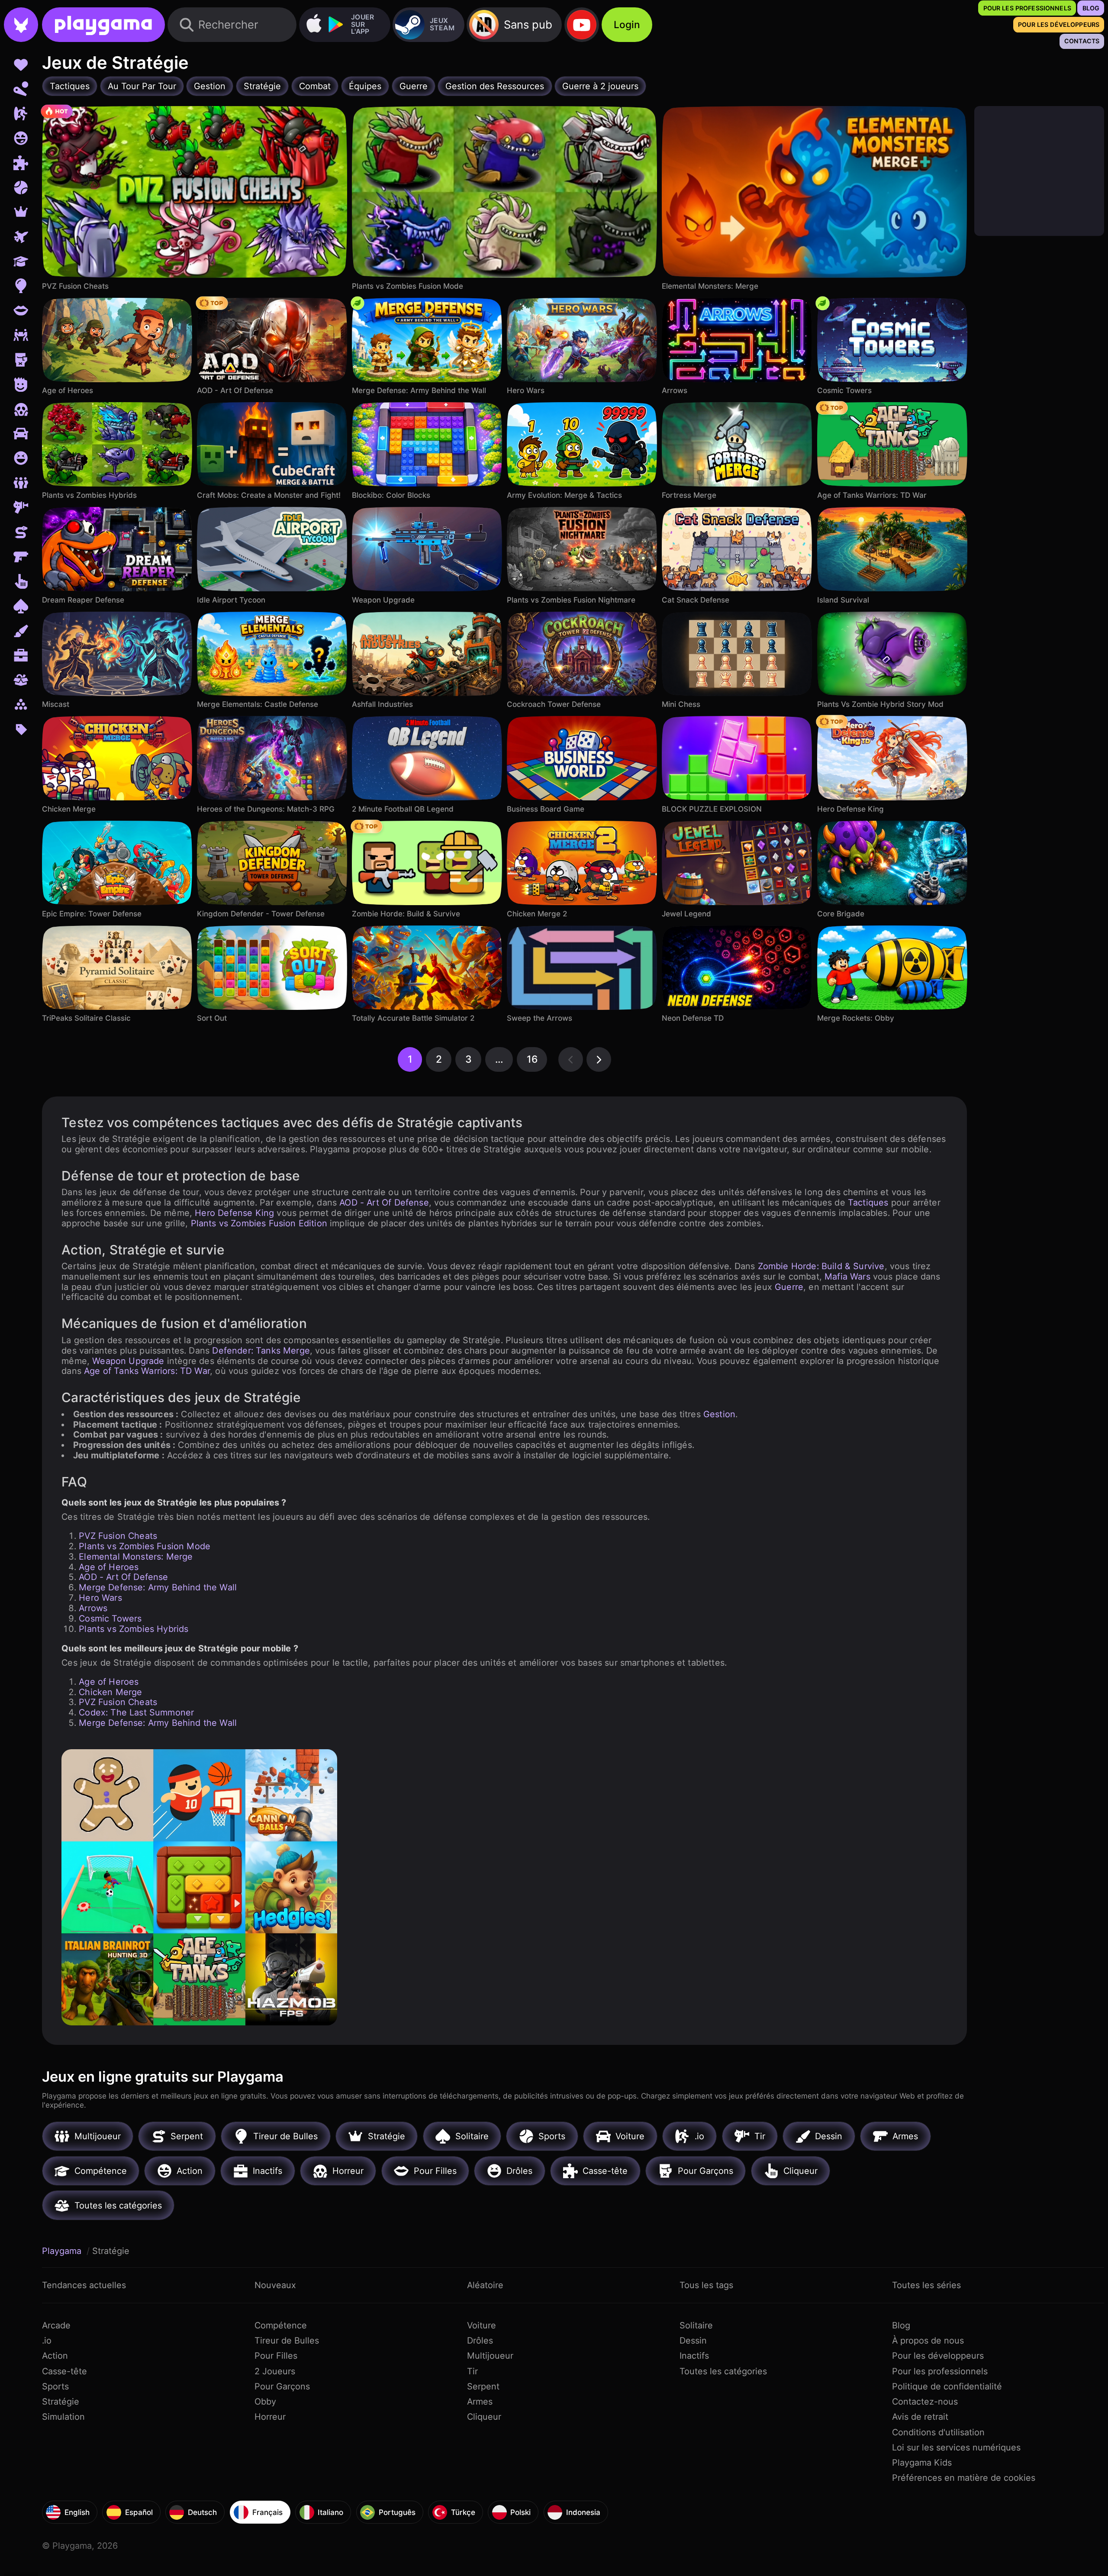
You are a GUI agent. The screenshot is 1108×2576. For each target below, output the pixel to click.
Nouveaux (275, 2285)
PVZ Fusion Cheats (118, 1536)
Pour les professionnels (940, 2371)
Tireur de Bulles (287, 2341)
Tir (472, 2371)
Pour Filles (276, 2356)
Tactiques (868, 1203)
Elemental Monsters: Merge (136, 1557)
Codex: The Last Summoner (136, 1712)
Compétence (281, 2325)
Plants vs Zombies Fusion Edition (259, 1223)
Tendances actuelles (84, 2285)
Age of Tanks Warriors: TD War (147, 1371)
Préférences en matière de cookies (964, 2478)
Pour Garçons (282, 2386)
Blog (901, 2325)
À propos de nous (928, 2341)
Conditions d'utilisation (938, 2432)
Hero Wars (100, 1598)
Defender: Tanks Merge (261, 1351)
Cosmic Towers (110, 1618)
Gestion (719, 1414)
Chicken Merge (110, 1692)
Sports (55, 2386)
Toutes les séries (926, 2285)
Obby (265, 2402)
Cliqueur (484, 2417)
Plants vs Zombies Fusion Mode (145, 1546)
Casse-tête (64, 2371)
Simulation (63, 2417)
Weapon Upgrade (128, 1361)
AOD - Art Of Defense (384, 1203)
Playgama (63, 2251)
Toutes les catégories (723, 2371)
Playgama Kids (922, 2463)
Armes (480, 2402)
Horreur (270, 2417)
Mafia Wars (847, 1277)
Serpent (483, 2386)
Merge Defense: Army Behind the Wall (158, 1587)
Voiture (482, 2325)
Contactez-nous (925, 2402)
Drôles (480, 2341)
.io (47, 2341)
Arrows (93, 1608)
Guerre (789, 1287)
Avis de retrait (920, 2417)
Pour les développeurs (938, 2356)
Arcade (56, 2325)
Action (55, 2356)
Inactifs (694, 2356)
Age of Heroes (109, 1567)
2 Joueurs (275, 2371)
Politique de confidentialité (947, 2386)
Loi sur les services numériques (956, 2447)
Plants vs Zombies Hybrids (134, 1629)
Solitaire (696, 2325)
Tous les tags (706, 2285)
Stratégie (61, 2402)
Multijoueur (490, 2356)
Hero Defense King (234, 1213)
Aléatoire (485, 2285)
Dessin (693, 2341)
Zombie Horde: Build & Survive (821, 1266)
